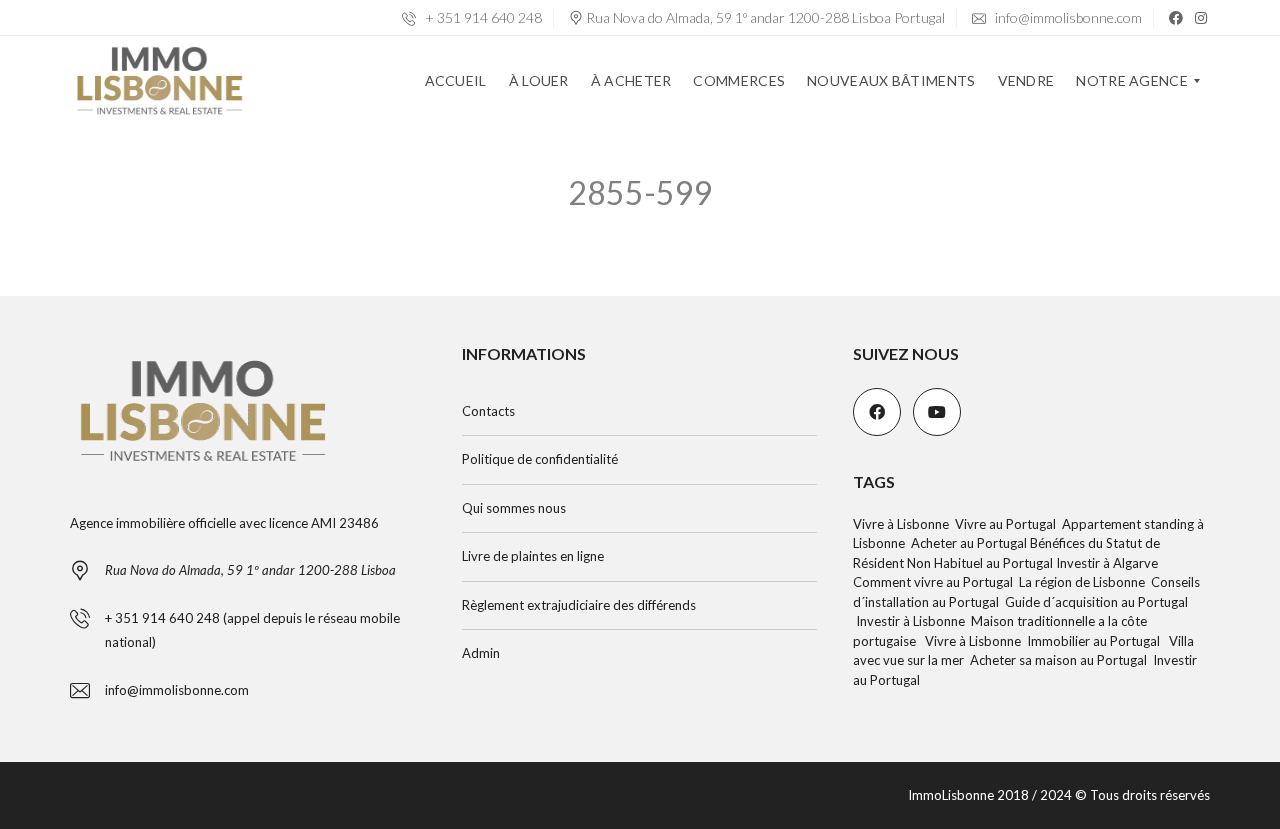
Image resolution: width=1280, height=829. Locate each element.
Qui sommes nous (514, 508)
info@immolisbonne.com (1067, 17)
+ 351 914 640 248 (482, 17)
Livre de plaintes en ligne (533, 556)
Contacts (488, 411)
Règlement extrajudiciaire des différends (579, 605)
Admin (481, 653)
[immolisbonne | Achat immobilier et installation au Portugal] (159, 81)
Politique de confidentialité (540, 459)
